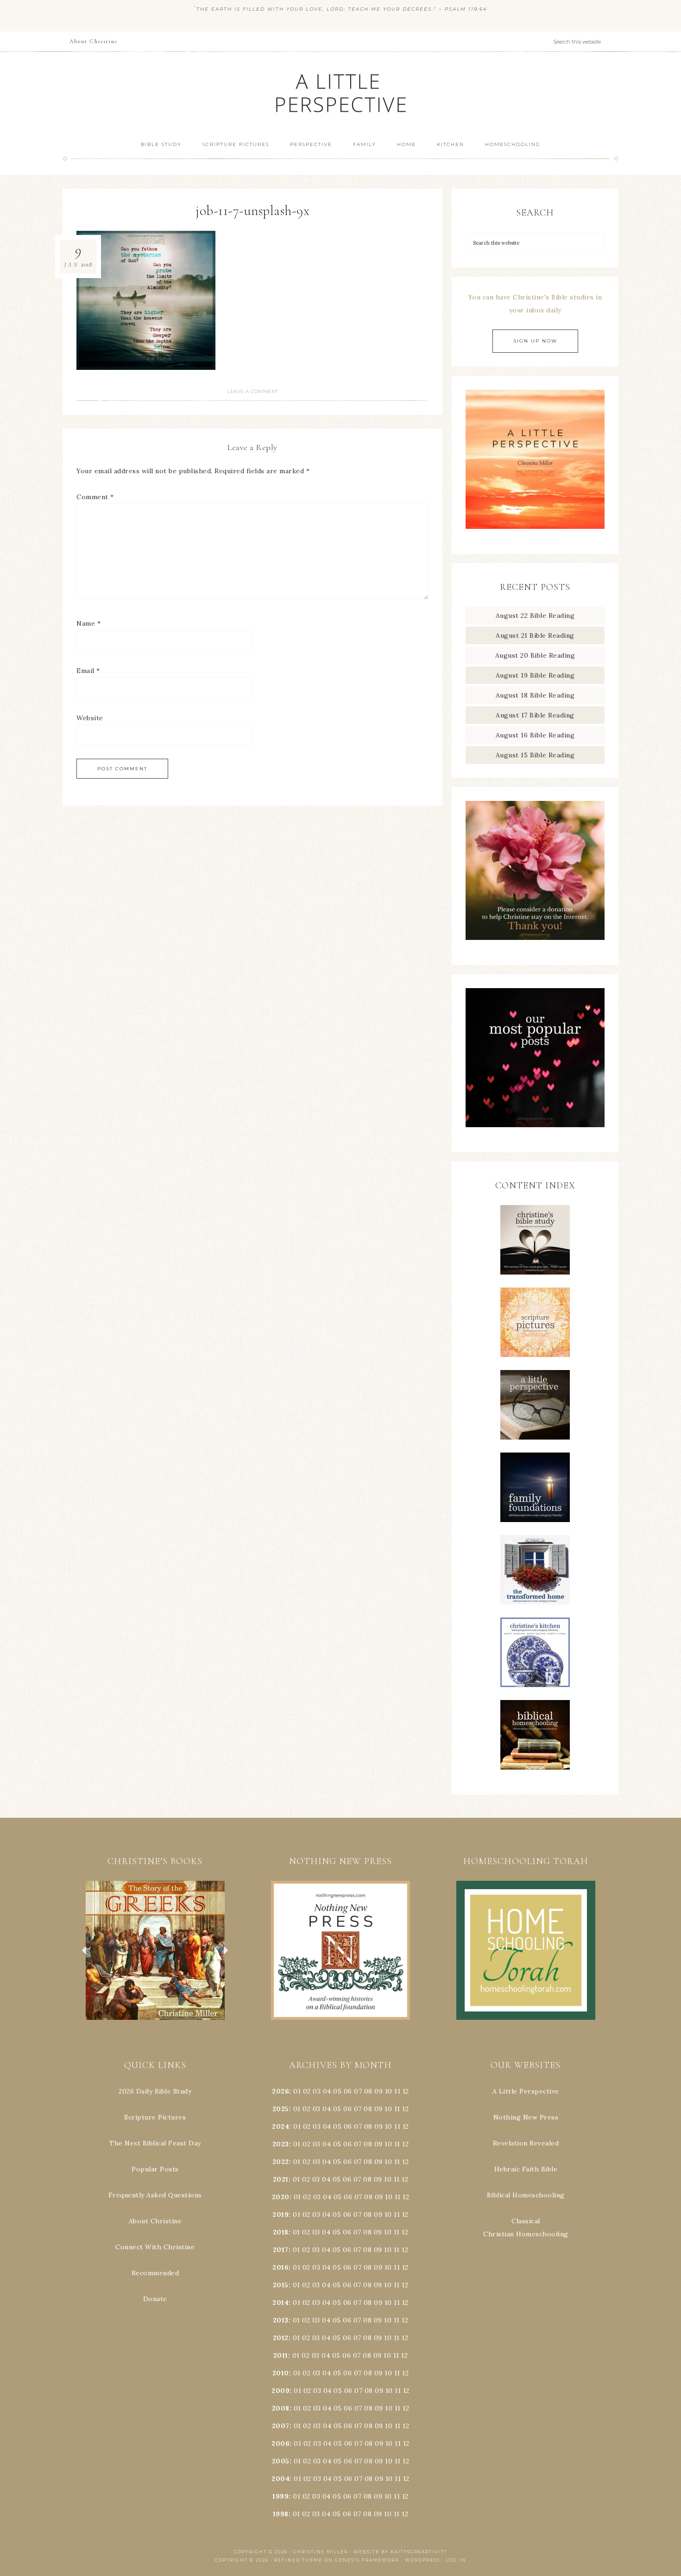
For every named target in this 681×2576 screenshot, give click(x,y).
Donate (155, 2299)
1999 (281, 2496)
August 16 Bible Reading (535, 735)
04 (327, 2091)
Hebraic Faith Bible (526, 2169)
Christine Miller (321, 2552)
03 (317, 2091)
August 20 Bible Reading (535, 655)
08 (368, 2091)
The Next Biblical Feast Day (155, 2143)
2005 (281, 2461)
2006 (281, 2443)
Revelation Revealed (526, 2143)
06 (348, 2091)
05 (337, 2091)
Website (90, 718)
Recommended (155, 2273)
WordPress (422, 2560)
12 (405, 2109)
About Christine (155, 2221)
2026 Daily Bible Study (155, 2091)
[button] (155, 1950)
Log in (456, 2560)
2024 (281, 2126)
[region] (155, 1950)
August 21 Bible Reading (535, 635)
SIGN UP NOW (535, 341)
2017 (281, 2250)
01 (297, 2091)
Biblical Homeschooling (526, 2195)
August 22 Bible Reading (535, 615)
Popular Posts (155, 2169)
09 (378, 2109)
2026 (281, 2091)
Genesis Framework (367, 2560)
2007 (281, 2426)
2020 (281, 2197)
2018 (281, 2232)
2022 (281, 2162)
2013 (281, 2320)
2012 (281, 2338)
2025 (281, 2109)
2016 (281, 2267)
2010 (281, 2373)
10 (388, 2109)
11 (397, 2109)
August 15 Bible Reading (535, 755)
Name (88, 623)
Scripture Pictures (155, 2117)
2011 (281, 2355)
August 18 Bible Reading (535, 695)
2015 (281, 2285)
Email (88, 671)
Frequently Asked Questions (155, 2195)
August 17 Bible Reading (535, 715)
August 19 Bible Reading (535, 675)
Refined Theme (298, 2560)
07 (358, 2091)
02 (307, 2091)
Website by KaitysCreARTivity (400, 2552)
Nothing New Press (526, 2117)
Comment (95, 497)
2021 (281, 2179)
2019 (281, 2214)
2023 (281, 2144)
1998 (281, 2514)
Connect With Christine (155, 2247)
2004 (281, 2479)
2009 (281, 2391)
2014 (281, 2303)
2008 (281, 2408)
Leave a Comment (252, 391)
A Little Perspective (340, 92)
